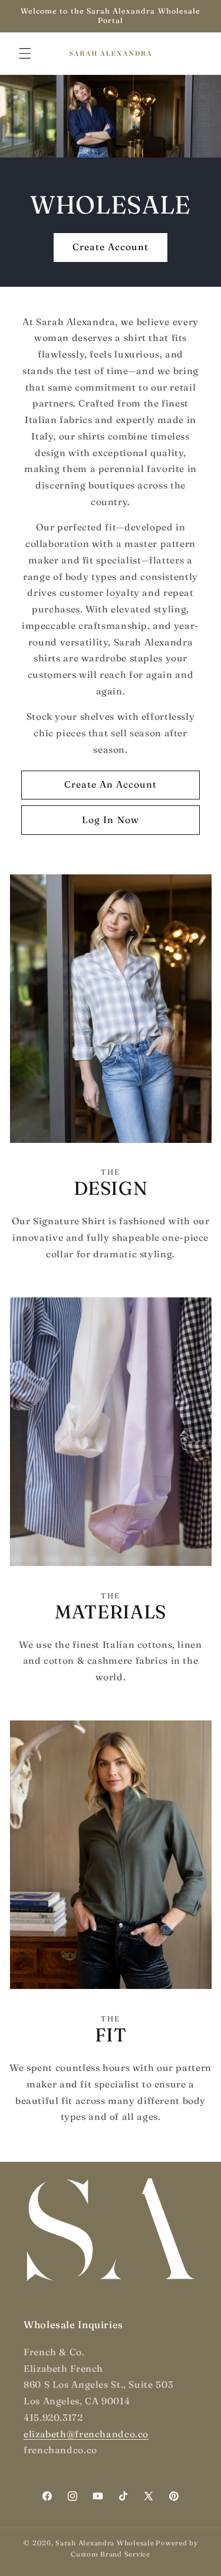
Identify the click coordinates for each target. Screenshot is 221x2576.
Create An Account (111, 784)
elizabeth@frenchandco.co (86, 2434)
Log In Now (111, 820)
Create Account (111, 248)
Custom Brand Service (111, 2554)
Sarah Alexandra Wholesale (105, 2543)
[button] (25, 53)
